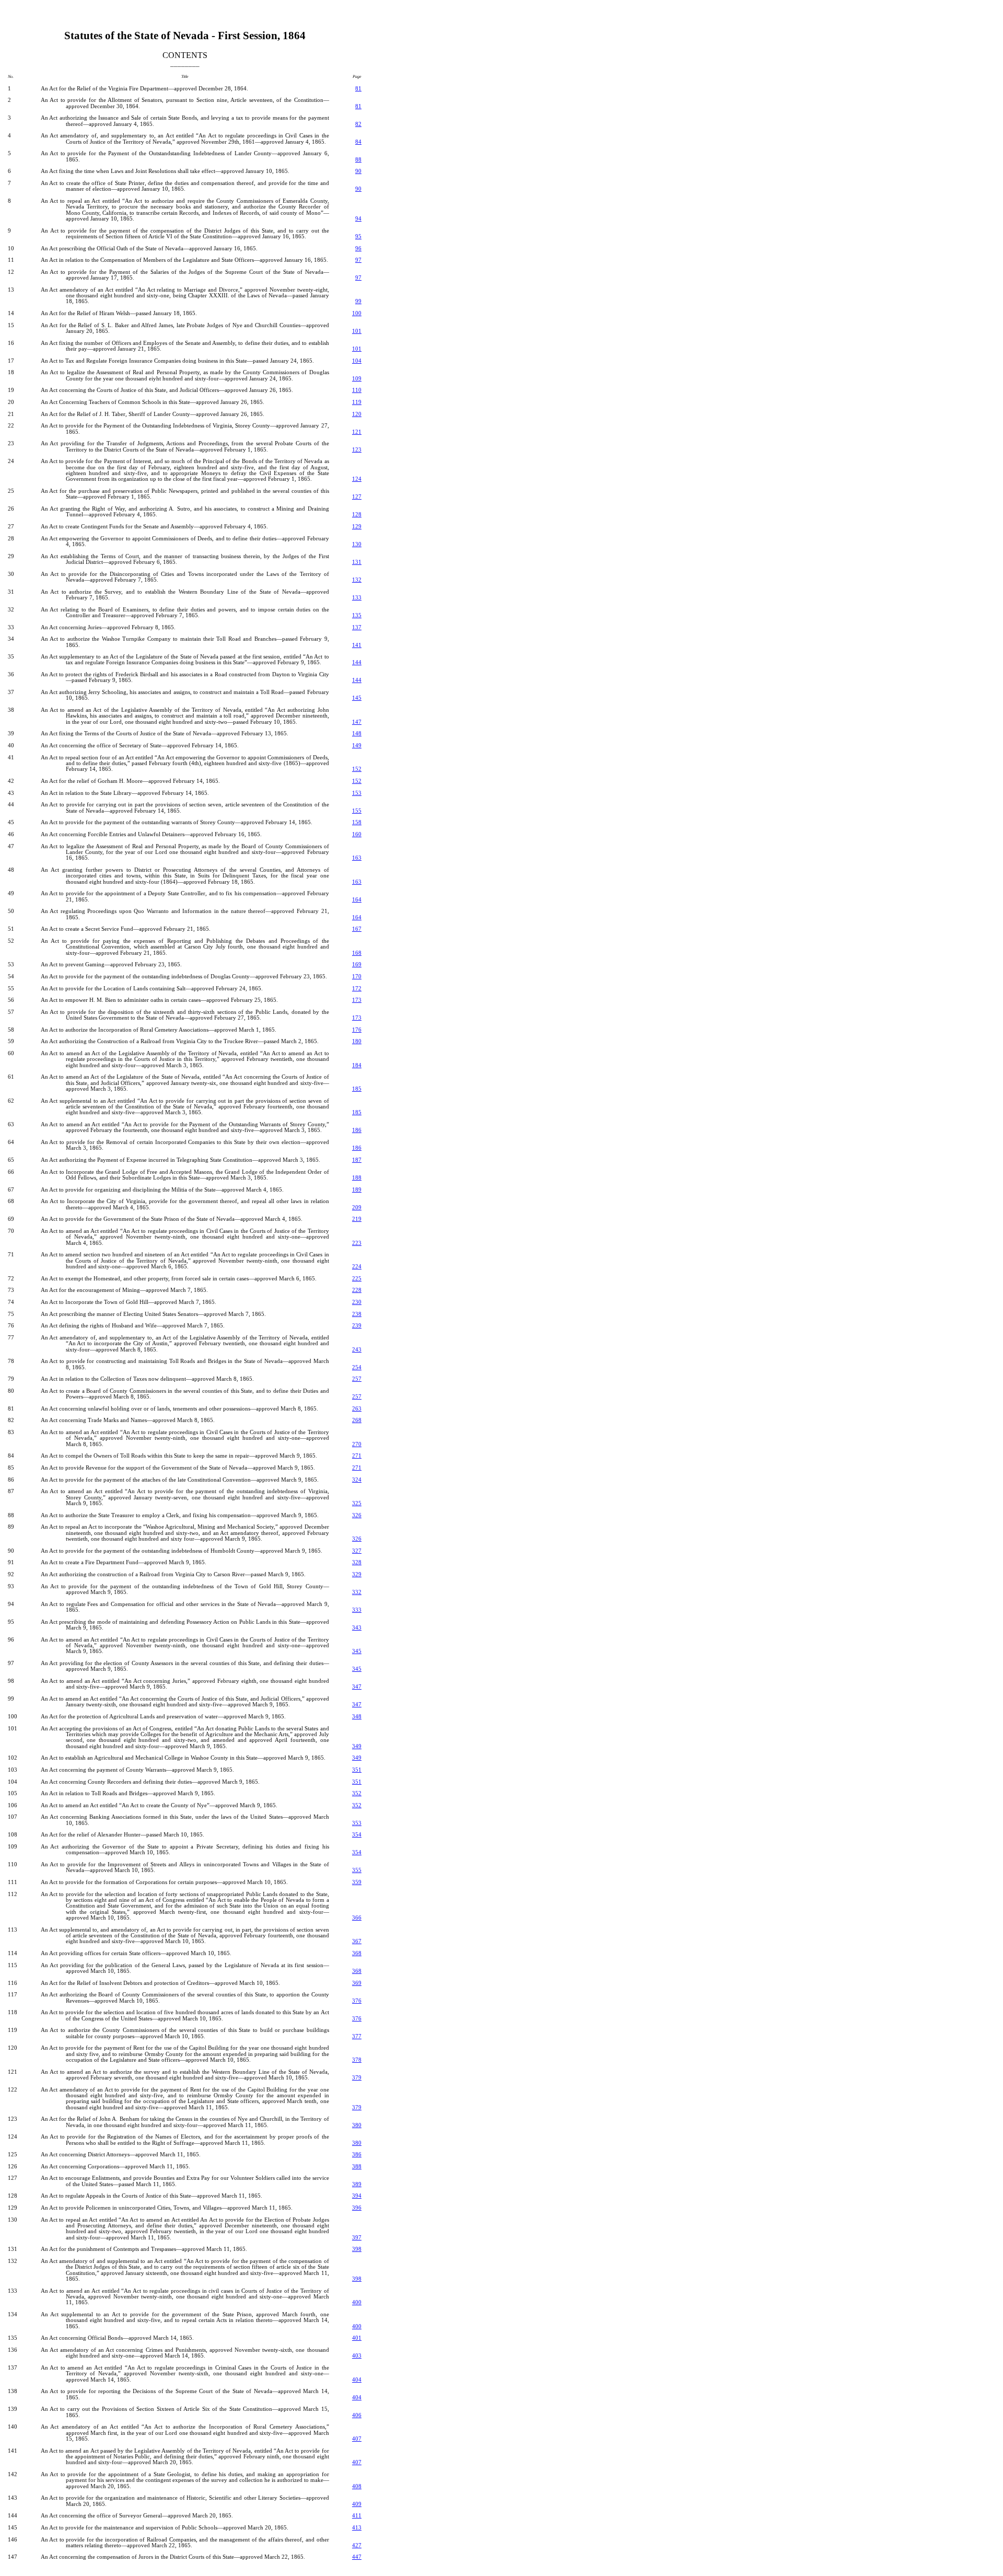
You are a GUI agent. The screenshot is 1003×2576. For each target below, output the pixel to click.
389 (357, 2184)
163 (357, 858)
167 (357, 929)
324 (357, 1480)
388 (357, 2167)
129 (357, 527)
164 (357, 900)
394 (357, 2196)
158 (357, 822)
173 (357, 1000)
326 (357, 1515)
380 (357, 2125)
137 (357, 627)
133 (357, 598)
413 (357, 2528)
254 (357, 1367)
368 (357, 1953)
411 (357, 2516)
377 (357, 2036)
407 (357, 2439)
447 (357, 2557)
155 (357, 811)
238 (357, 1314)
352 (357, 1793)
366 (357, 1918)
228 (357, 1290)
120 (357, 414)
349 (357, 1746)
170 (357, 977)
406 (357, 2415)
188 (357, 1178)
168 (357, 953)
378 (357, 2060)
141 (357, 645)
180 (357, 1041)
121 (357, 432)
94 (358, 219)
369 (357, 1983)
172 (357, 989)
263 (357, 1409)
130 (357, 544)
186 (357, 1130)
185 (357, 1089)
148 (357, 733)
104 (357, 361)
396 (357, 2208)
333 (357, 1610)
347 (357, 1687)
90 (358, 171)
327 (357, 1551)
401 (357, 2338)
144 (357, 662)
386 (357, 2155)
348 (357, 1717)
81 (358, 89)
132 (357, 580)
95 (358, 236)
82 (358, 124)
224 (357, 1267)
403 (357, 2356)
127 (357, 497)
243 (357, 1350)
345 (357, 1651)
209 (357, 1208)
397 (357, 2238)
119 (357, 402)
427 (357, 2545)
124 (357, 479)
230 (357, 1302)
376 (357, 2001)
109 (357, 379)
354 (357, 1835)
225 (357, 1279)
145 (357, 698)
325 (357, 1503)
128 (357, 515)
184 (357, 1065)
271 (357, 1456)
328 (357, 1562)
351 (357, 1770)
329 (357, 1574)
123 (357, 450)
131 (357, 562)
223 (357, 1243)
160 (357, 834)
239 (357, 1326)
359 (357, 1882)
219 (357, 1219)
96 (358, 249)
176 (357, 1030)
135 (357, 615)
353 (357, 1823)
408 (357, 2486)
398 (357, 2249)
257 (357, 1379)
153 (357, 793)
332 (357, 1592)
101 (357, 331)
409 (357, 2504)
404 (357, 2380)
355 (357, 1870)
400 (357, 2302)
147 (357, 722)
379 (357, 2078)
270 (357, 1444)
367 (357, 1941)
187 (357, 1160)
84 (358, 142)
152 (357, 769)
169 (357, 964)
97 (358, 260)
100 (357, 313)
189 (357, 1190)
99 (358, 301)
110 (357, 390)
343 (357, 1628)
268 (357, 1420)
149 (357, 746)
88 (358, 160)
